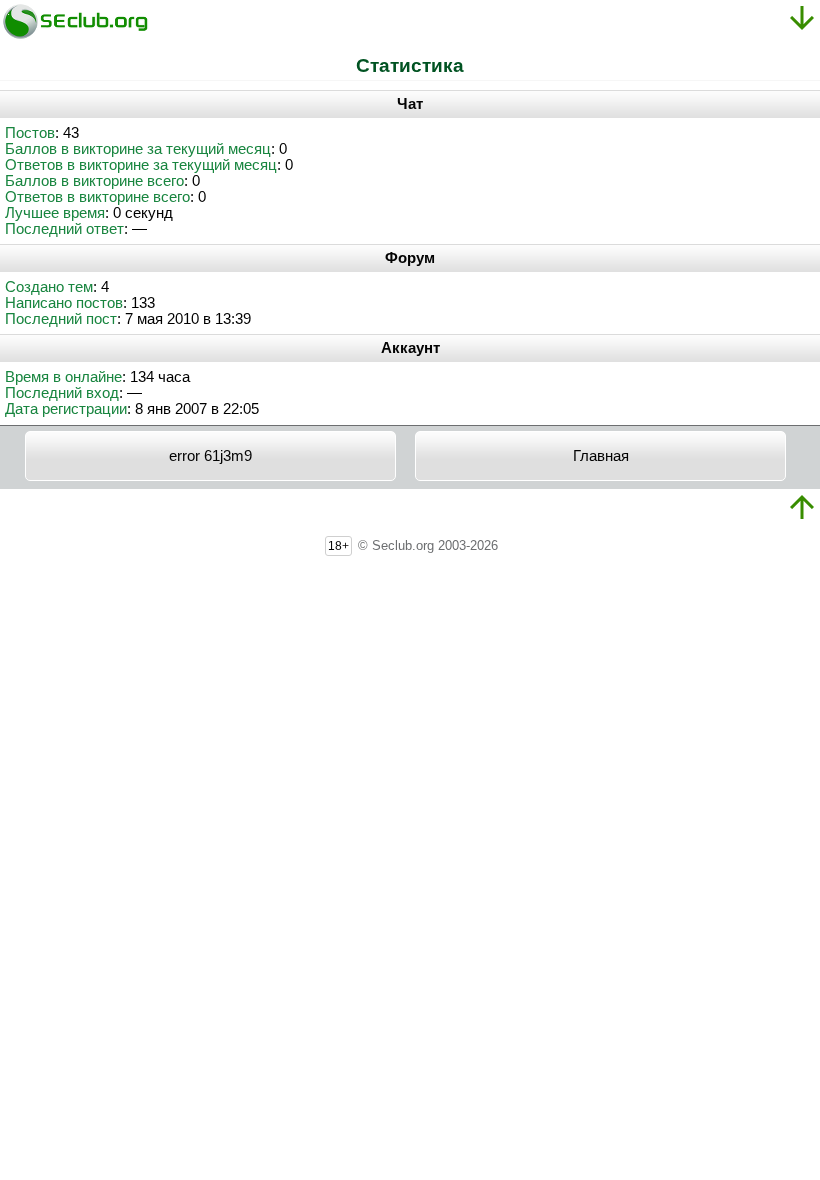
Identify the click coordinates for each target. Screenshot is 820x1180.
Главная (601, 456)
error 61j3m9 (210, 456)
